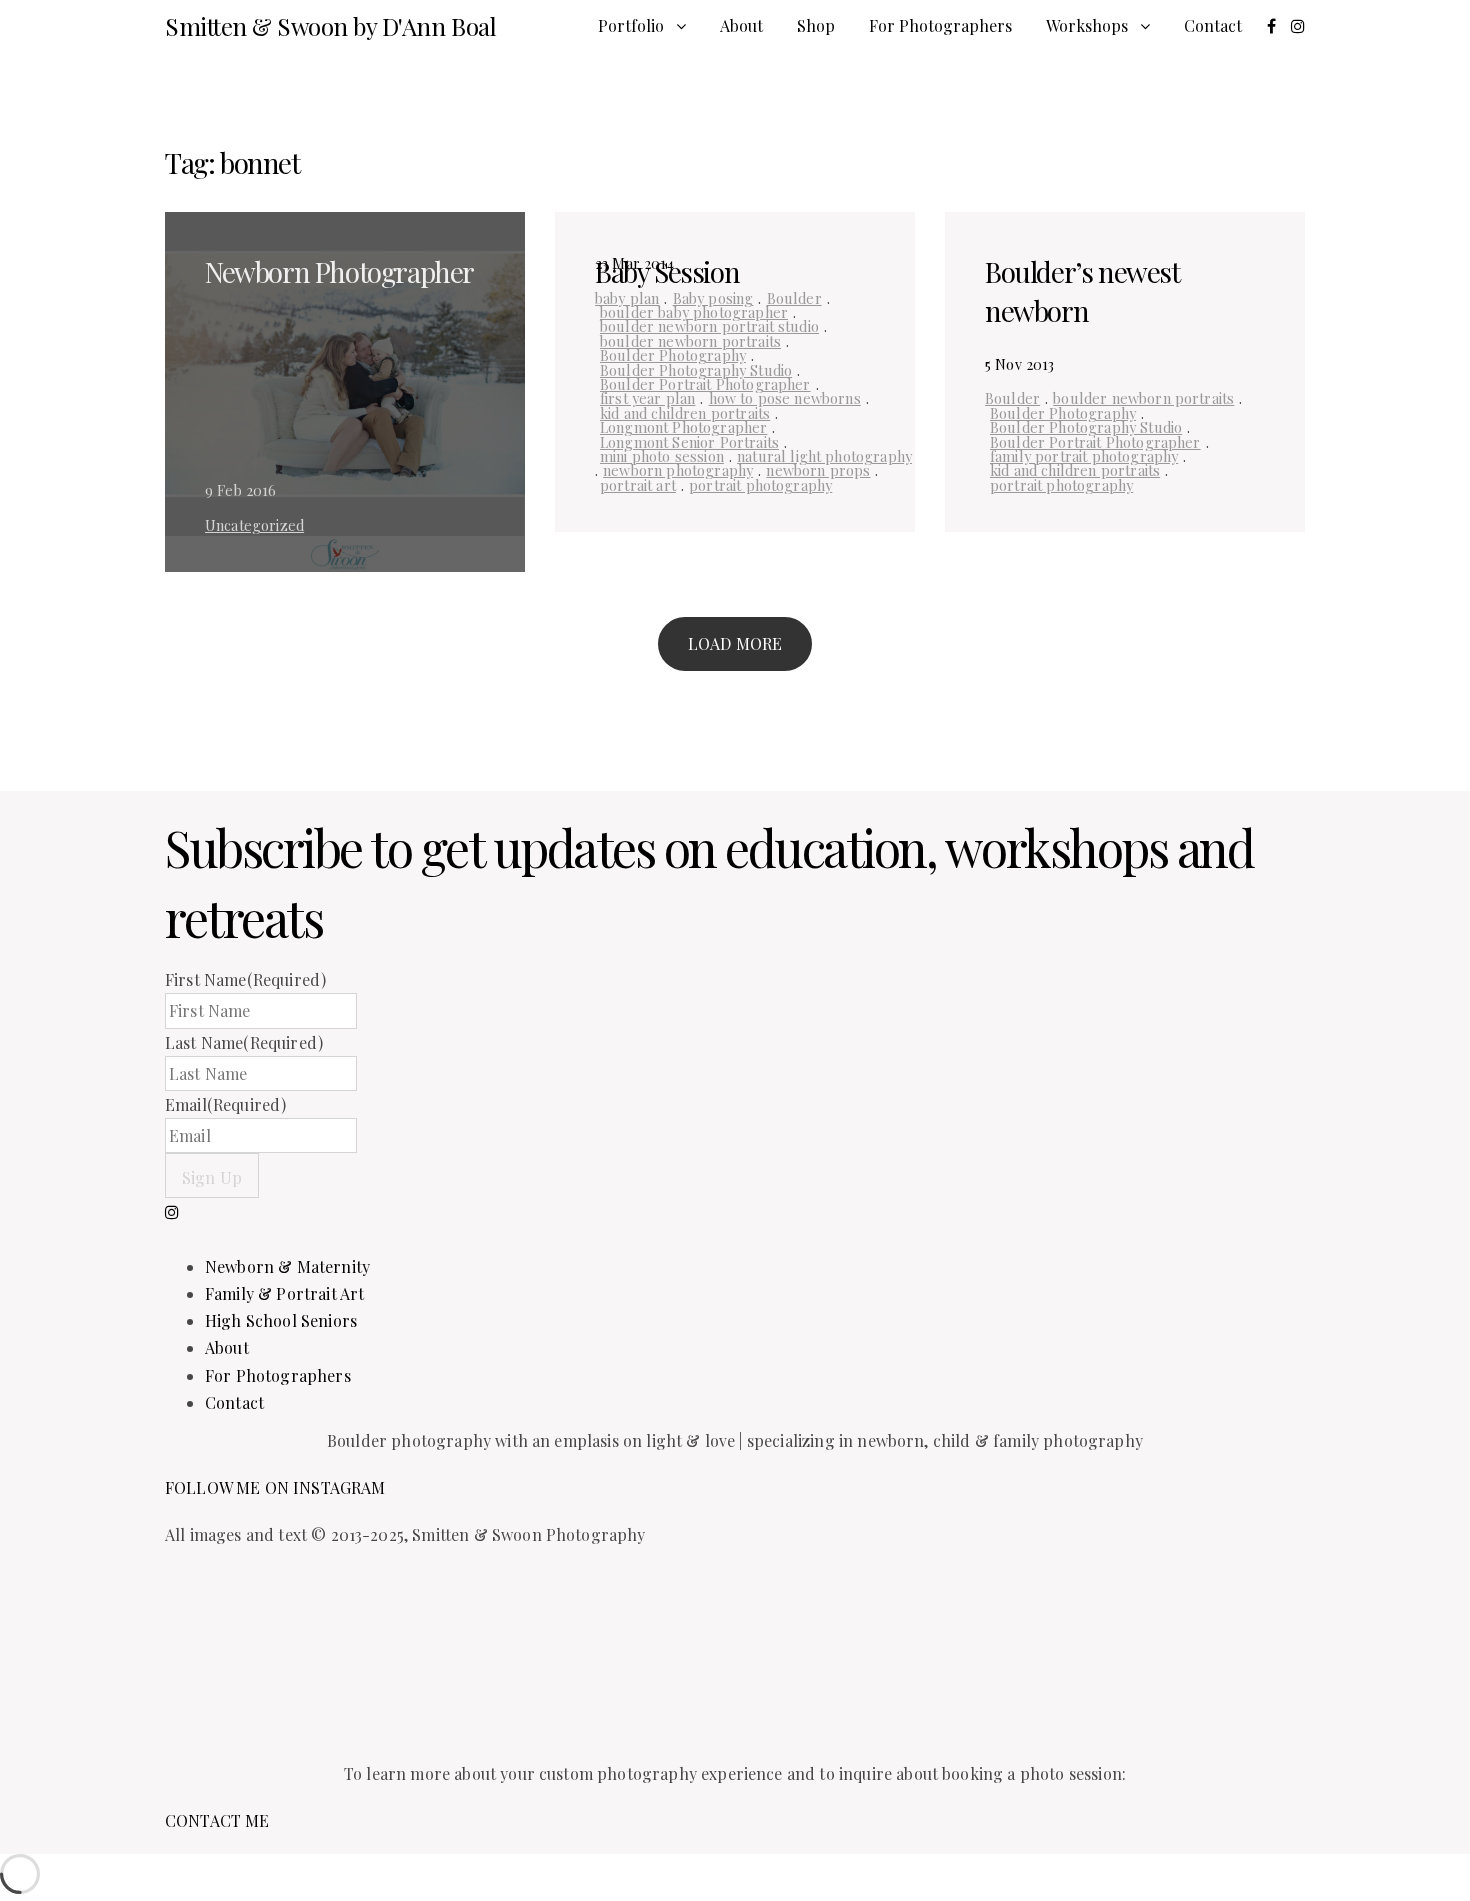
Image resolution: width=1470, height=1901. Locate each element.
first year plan (647, 398)
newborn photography (678, 470)
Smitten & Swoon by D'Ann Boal (330, 26)
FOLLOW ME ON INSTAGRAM (275, 1487)
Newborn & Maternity (287, 1266)
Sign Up (212, 1177)
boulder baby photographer (694, 312)
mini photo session (662, 456)
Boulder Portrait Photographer (705, 384)
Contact (1213, 25)
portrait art (638, 485)
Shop (816, 25)
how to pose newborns (785, 398)
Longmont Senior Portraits (689, 442)
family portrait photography (1084, 456)
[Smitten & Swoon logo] (415, 1661)
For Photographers (940, 25)
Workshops (1087, 25)
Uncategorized (254, 525)
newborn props (818, 470)
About (741, 25)
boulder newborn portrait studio (709, 326)
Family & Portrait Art (284, 1293)
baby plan (627, 298)
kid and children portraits (685, 413)
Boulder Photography (673, 355)
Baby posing (713, 298)
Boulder (794, 298)
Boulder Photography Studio (696, 370)
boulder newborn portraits (690, 341)
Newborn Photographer (339, 271)
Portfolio (631, 25)
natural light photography (824, 456)
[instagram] (172, 1211)
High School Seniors (281, 1320)
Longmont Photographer (683, 427)
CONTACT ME (217, 1820)
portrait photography (760, 485)
